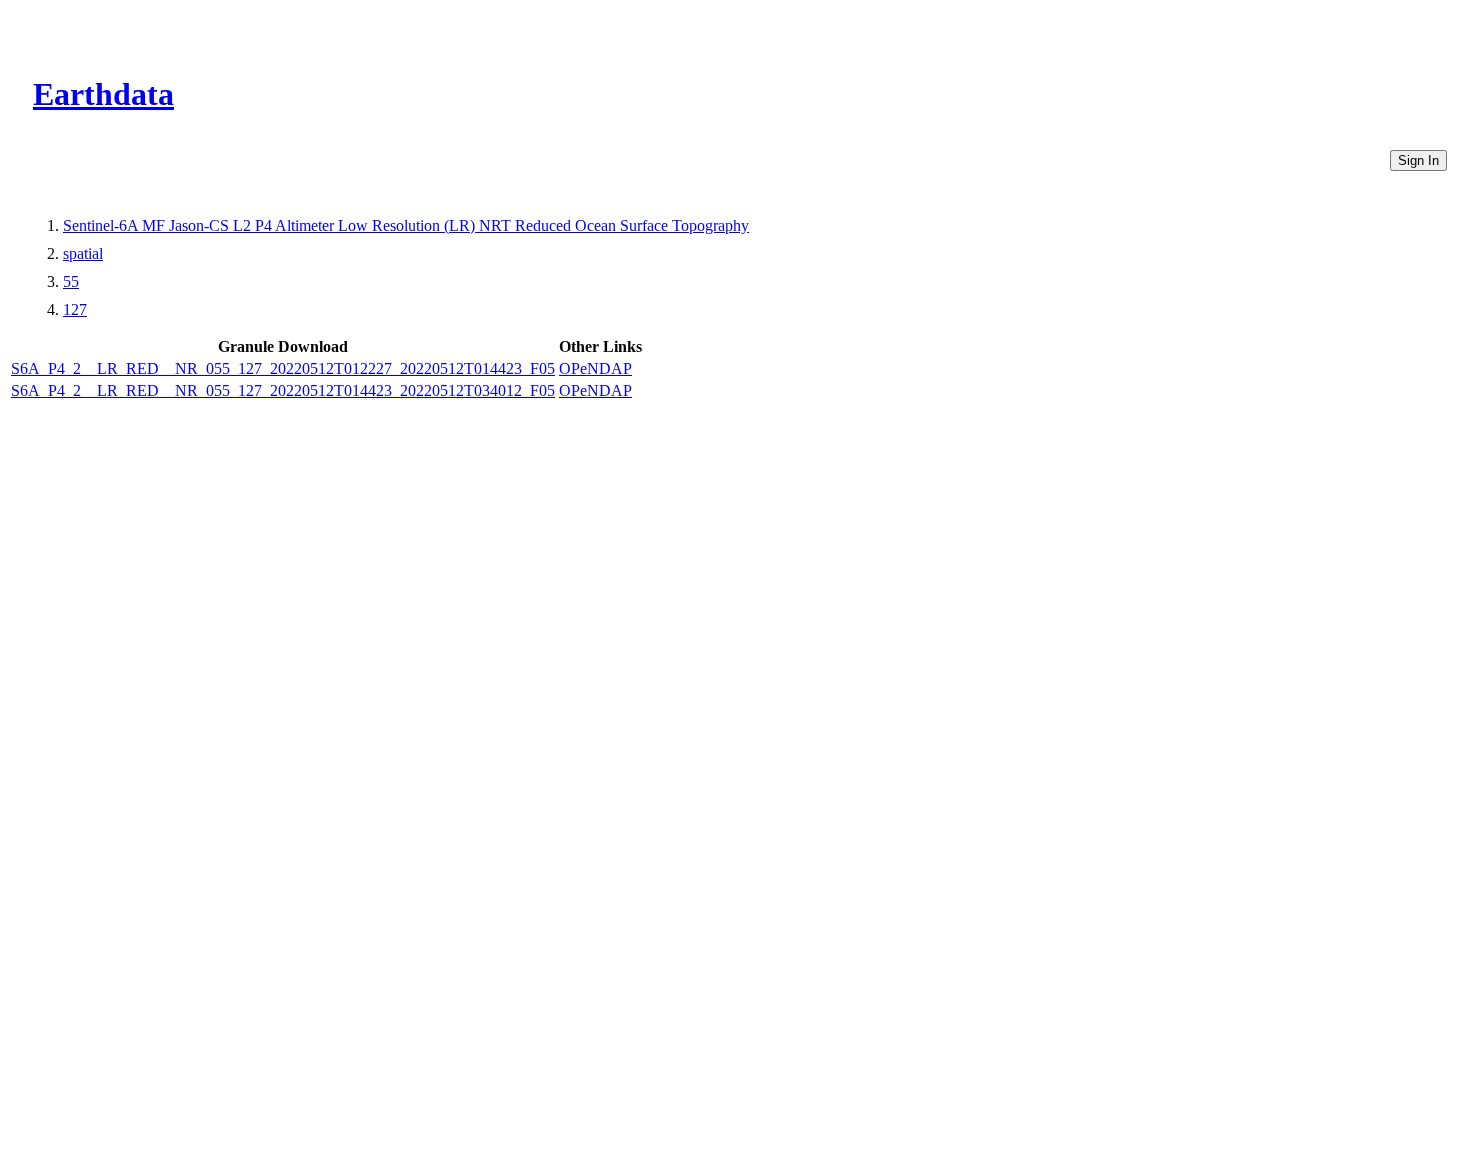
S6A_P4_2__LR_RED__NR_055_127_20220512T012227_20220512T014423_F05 (283, 368)
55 (71, 281)
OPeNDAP (595, 368)
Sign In (1418, 160)
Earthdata (103, 94)
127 (75, 309)
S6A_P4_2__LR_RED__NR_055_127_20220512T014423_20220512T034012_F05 (283, 390)
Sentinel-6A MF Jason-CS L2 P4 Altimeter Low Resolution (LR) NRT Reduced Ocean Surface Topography (406, 225)
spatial (83, 253)
